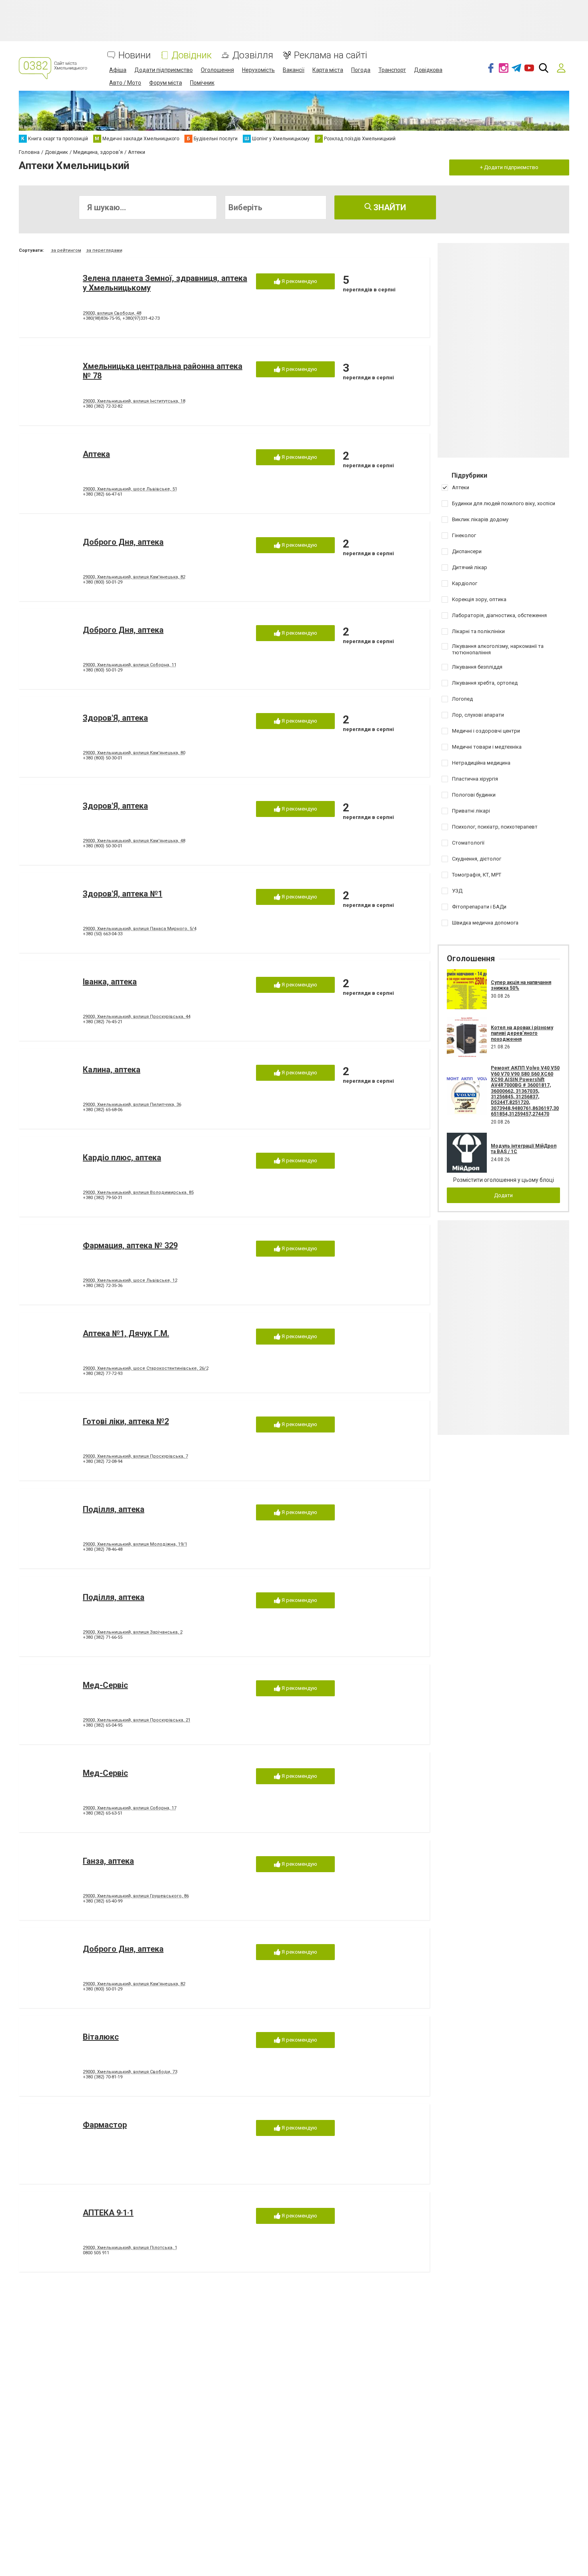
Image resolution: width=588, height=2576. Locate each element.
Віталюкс (101, 2037)
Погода (361, 70)
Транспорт (392, 70)
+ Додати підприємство (509, 167)
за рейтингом (66, 250)
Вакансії (294, 70)
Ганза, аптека (108, 1861)
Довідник (192, 55)
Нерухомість (258, 70)
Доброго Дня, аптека (123, 542)
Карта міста (328, 70)
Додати (503, 1195)
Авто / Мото (125, 83)
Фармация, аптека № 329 (130, 1245)
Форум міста (166, 83)
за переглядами (104, 250)
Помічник (202, 83)
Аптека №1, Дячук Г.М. (126, 1333)
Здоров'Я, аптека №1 (123, 894)
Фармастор (105, 2125)
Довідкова (428, 70)
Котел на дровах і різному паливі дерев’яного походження (522, 1033)
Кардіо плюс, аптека (122, 1158)
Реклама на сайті (331, 55)
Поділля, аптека (114, 1509)
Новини (135, 55)
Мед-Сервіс (105, 1685)
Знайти (389, 207)
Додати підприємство (164, 70)
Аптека (96, 454)
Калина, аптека (112, 1070)
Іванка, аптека (110, 982)
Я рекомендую (299, 281)
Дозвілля (253, 55)
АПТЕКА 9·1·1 (108, 2213)
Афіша (118, 70)
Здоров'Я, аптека (115, 718)
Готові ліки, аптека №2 (126, 1421)
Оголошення (217, 70)
